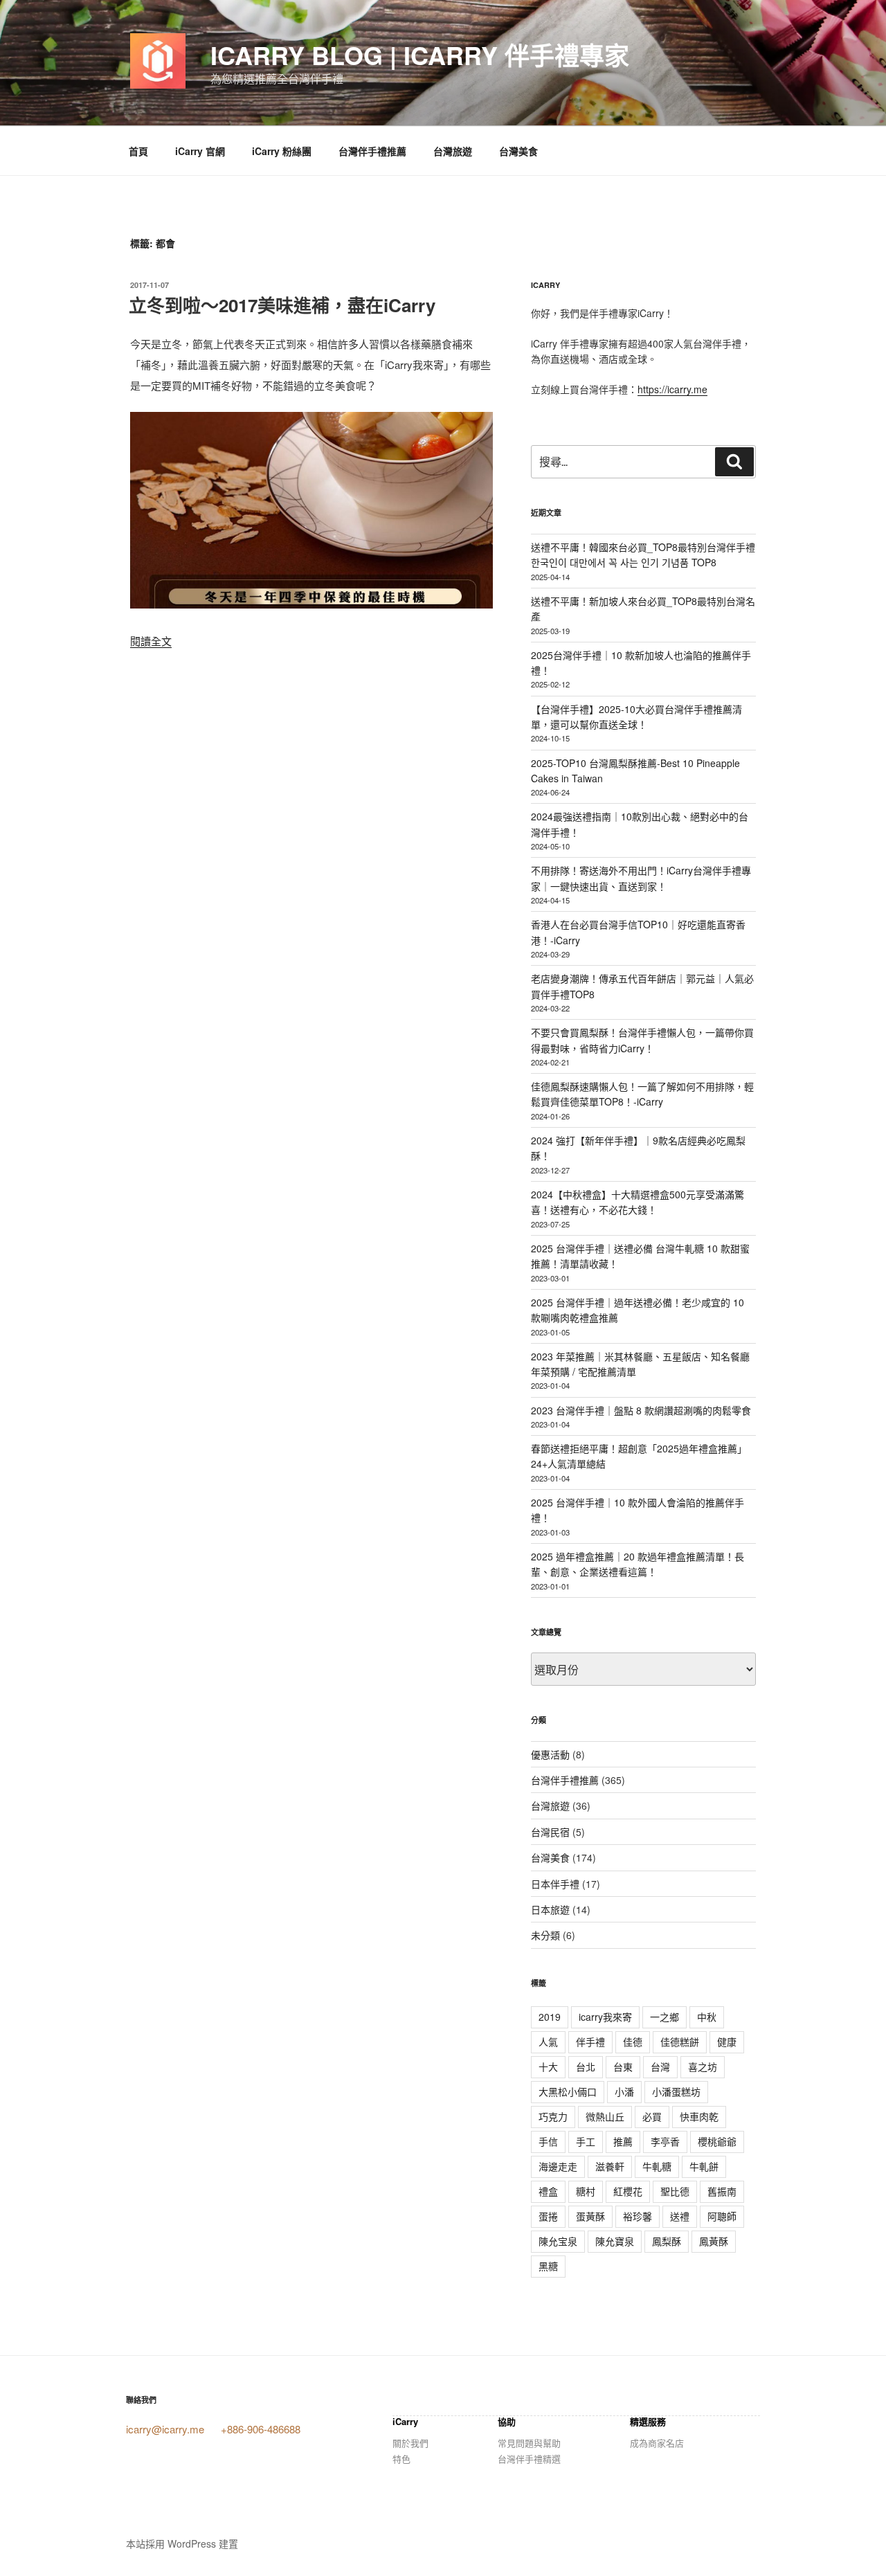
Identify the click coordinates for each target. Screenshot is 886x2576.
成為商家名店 (657, 2443)
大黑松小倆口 (568, 2091)
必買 (652, 2116)
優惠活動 (550, 1754)
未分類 (545, 1935)
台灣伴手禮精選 (529, 2459)
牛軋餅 (704, 2166)
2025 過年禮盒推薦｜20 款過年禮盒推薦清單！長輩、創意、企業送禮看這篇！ (638, 1564)
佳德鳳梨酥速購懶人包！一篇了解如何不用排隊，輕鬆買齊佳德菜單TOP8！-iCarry (642, 1094)
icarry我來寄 (605, 2017)
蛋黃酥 (590, 2216)
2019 (550, 2017)
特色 (401, 2459)
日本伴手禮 (555, 1884)
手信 (548, 2141)
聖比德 (675, 2191)
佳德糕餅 (680, 2042)
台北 (586, 2066)
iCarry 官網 (200, 151)
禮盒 (548, 2191)
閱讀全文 (151, 641)
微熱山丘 (605, 2116)
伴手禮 (590, 2042)
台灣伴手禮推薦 (372, 151)
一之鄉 (664, 2017)
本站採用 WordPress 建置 (182, 2543)
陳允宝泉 (558, 2241)
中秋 (707, 2017)
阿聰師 (722, 2216)
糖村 (586, 2191)
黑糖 (548, 2266)
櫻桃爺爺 (717, 2141)
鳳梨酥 (667, 2241)
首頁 (138, 151)
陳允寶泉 (615, 2241)
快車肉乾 (699, 2116)
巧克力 (553, 2116)
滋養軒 (610, 2166)
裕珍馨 (638, 2216)
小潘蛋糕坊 (676, 2091)
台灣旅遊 (453, 151)
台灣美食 (518, 151)
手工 (586, 2141)
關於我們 (410, 2443)
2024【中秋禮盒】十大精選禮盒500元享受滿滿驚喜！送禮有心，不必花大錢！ (638, 1202)
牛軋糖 (657, 2166)
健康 (727, 2042)
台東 (623, 2066)
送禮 (680, 2216)
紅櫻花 (628, 2191)
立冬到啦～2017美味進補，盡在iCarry (282, 305)
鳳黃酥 (714, 2241)
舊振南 (722, 2191)
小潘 (624, 2091)
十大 (548, 2066)
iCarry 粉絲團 (282, 151)
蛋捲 (548, 2216)
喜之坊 (703, 2066)
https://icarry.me (672, 389)
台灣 (660, 2066)
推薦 (623, 2141)
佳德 (633, 2042)
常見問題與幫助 (529, 2443)
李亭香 (665, 2141)
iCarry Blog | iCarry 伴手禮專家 (420, 55)
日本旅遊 (550, 1909)
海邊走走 (558, 2166)
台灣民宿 (550, 1832)
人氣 (548, 2042)
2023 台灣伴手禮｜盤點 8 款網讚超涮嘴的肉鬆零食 (641, 1410)
